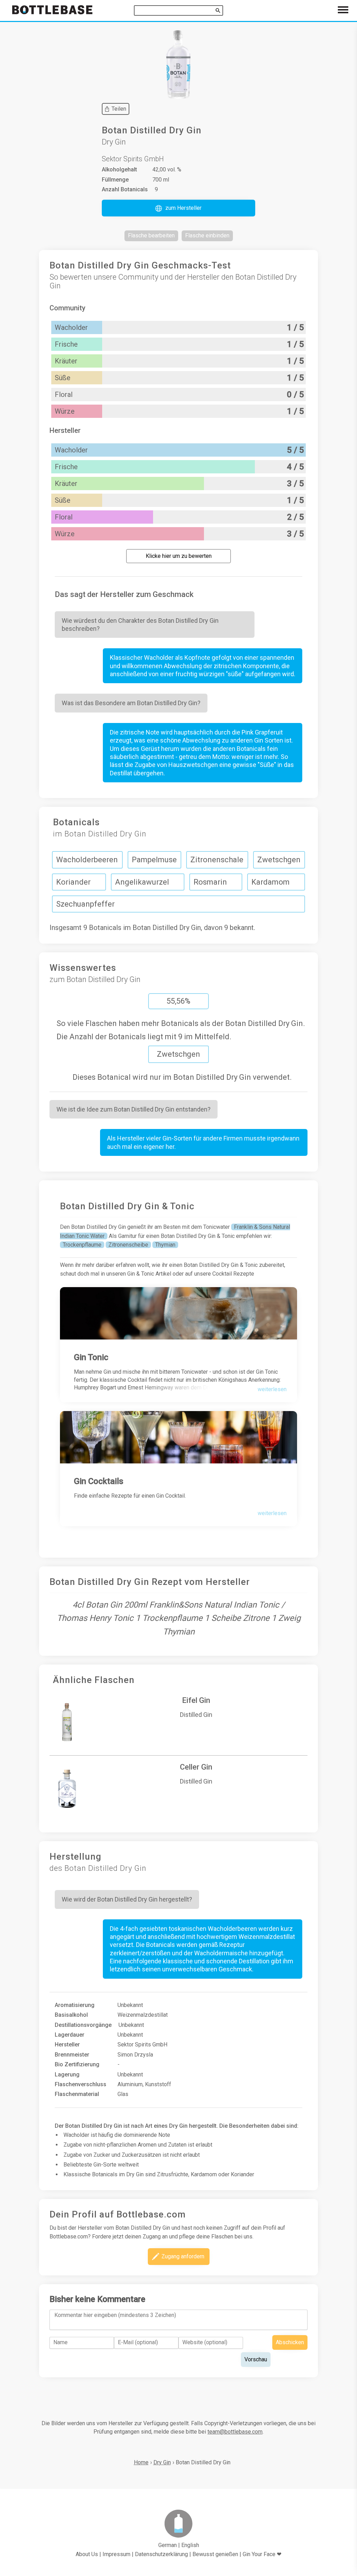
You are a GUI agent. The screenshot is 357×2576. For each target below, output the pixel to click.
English (190, 2545)
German (168, 2545)
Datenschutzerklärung (161, 2554)
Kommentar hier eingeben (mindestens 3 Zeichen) (115, 2315)
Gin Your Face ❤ (262, 2554)
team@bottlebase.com (235, 2432)
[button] (178, 208)
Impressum (116, 2554)
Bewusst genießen (215, 2554)
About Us (87, 2554)
